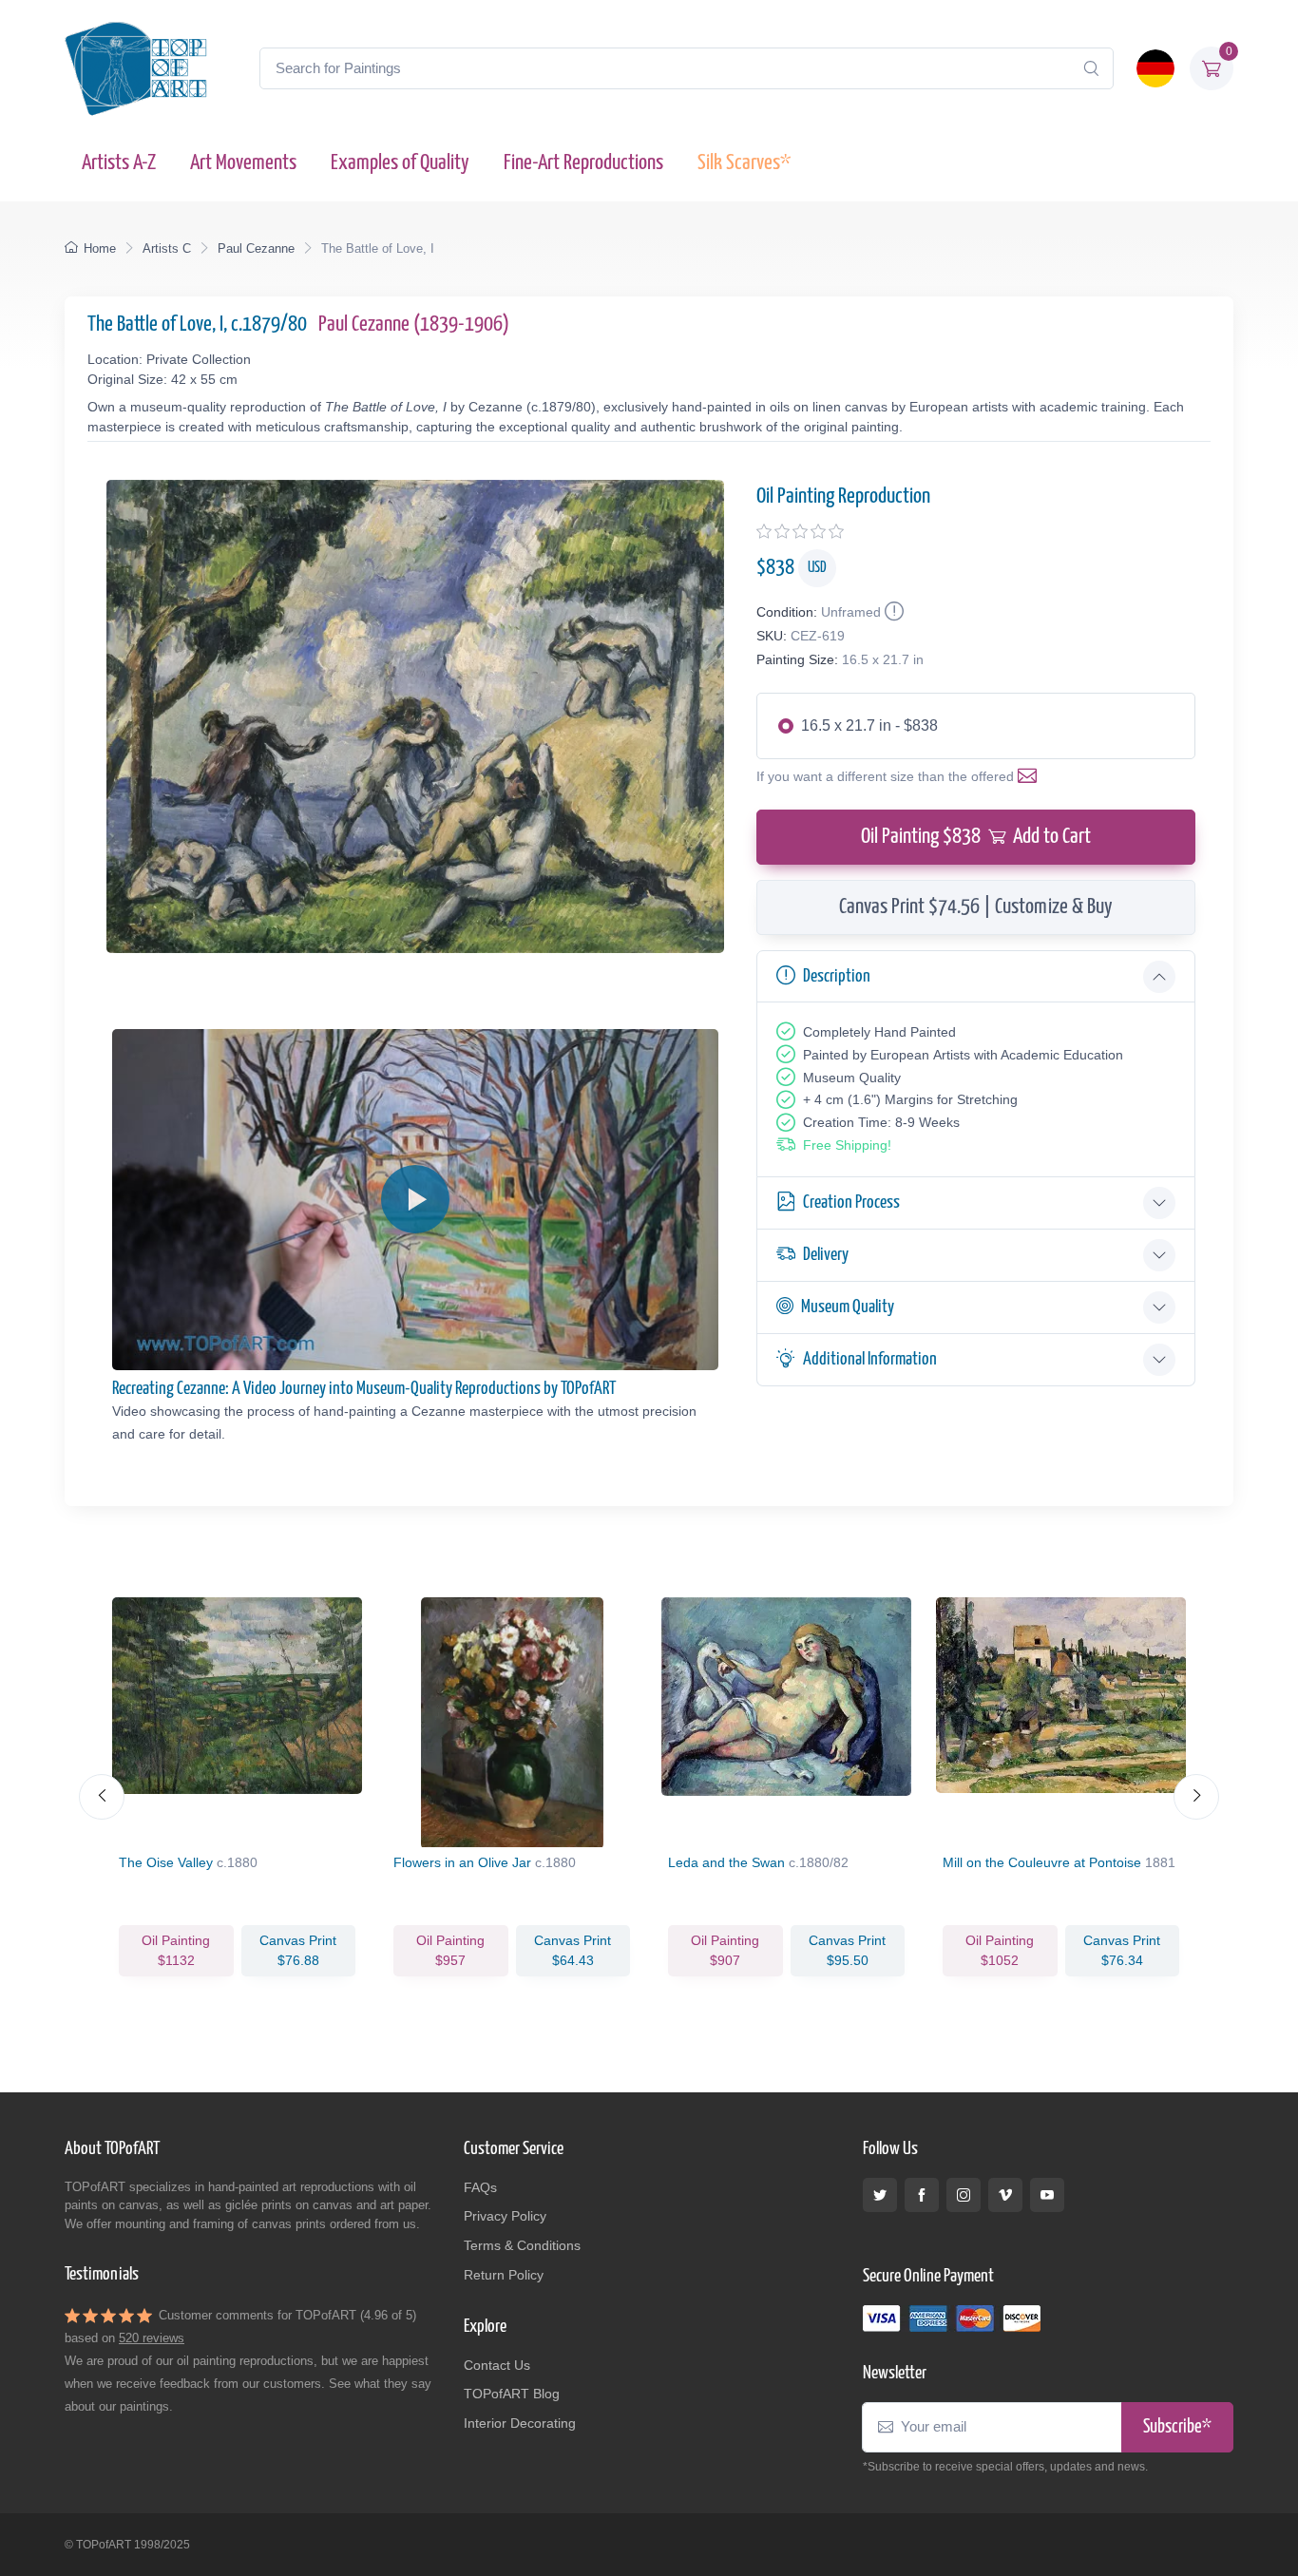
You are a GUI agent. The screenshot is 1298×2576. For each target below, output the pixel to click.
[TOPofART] (136, 68)
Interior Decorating (520, 2423)
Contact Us (497, 2365)
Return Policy (504, 2275)
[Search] (1091, 68)
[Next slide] (1196, 1797)
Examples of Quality (400, 163)
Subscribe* (1177, 2427)
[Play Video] (415, 1199)
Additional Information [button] (870, 1359)
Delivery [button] (826, 1255)
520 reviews (152, 2338)
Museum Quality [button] (848, 1307)
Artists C (167, 248)
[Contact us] (1031, 776)
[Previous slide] (102, 1797)
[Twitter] (880, 2195)
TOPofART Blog (512, 2394)
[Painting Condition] (892, 612)
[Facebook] (922, 2195)
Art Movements (243, 163)
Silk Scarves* (744, 163)
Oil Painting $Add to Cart (976, 837)
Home (100, 248)
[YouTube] (1047, 2195)
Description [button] (837, 976)
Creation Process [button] (851, 1202)
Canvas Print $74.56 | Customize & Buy (976, 907)
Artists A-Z (119, 163)
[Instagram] (964, 2195)
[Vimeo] (1005, 2195)
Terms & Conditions (522, 2245)
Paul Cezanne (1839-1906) (414, 324)
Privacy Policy (505, 2216)
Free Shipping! (847, 1145)
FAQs (480, 2187)
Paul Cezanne (256, 248)
